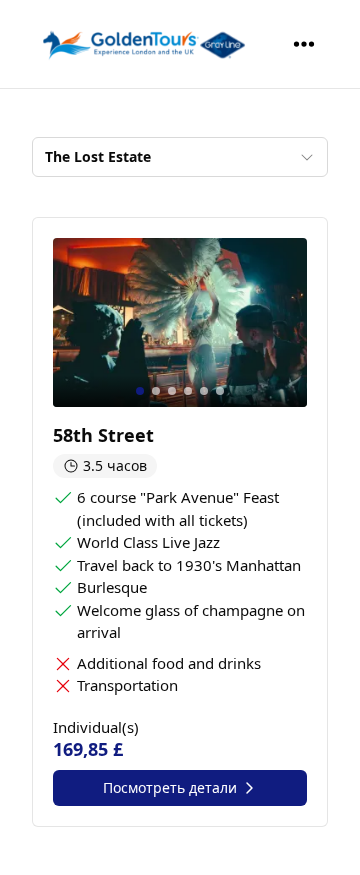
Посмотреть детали (170, 787)
